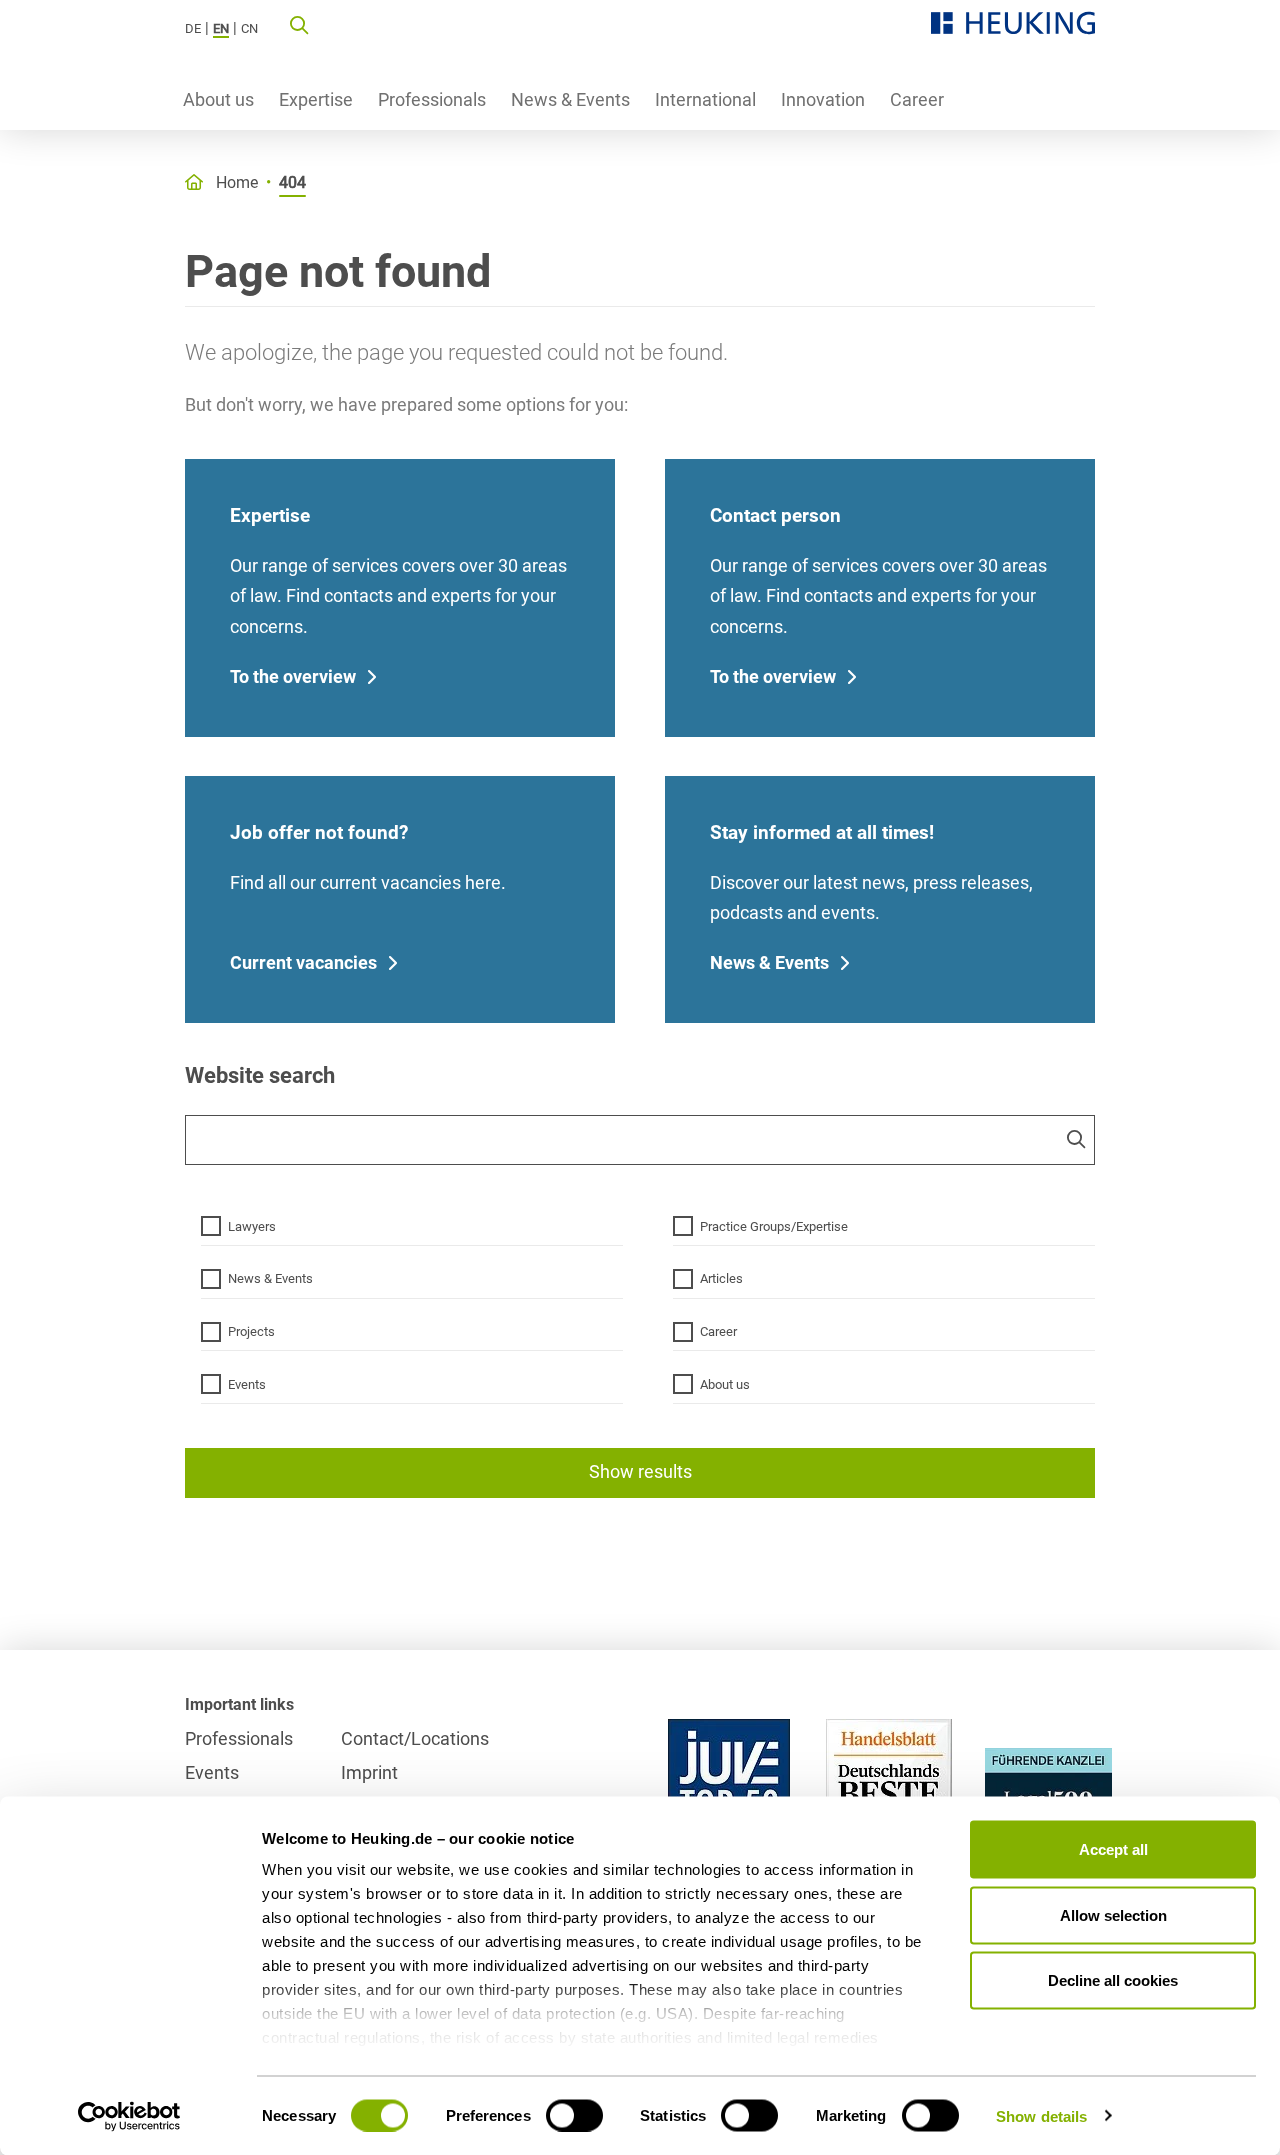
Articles (721, 1278)
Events (247, 1384)
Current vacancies (303, 962)
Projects (251, 1331)
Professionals (432, 99)
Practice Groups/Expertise (774, 1226)
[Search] (299, 24)
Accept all (1113, 1849)
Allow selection (1113, 1914)
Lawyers (252, 1226)
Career (917, 99)
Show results (640, 1471)
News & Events (570, 99)
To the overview (293, 676)
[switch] (574, 2115)
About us (218, 99)
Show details (1041, 2115)
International (705, 99)
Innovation (823, 99)
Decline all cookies (1113, 1980)
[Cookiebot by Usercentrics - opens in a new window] (129, 2116)
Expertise (316, 99)
